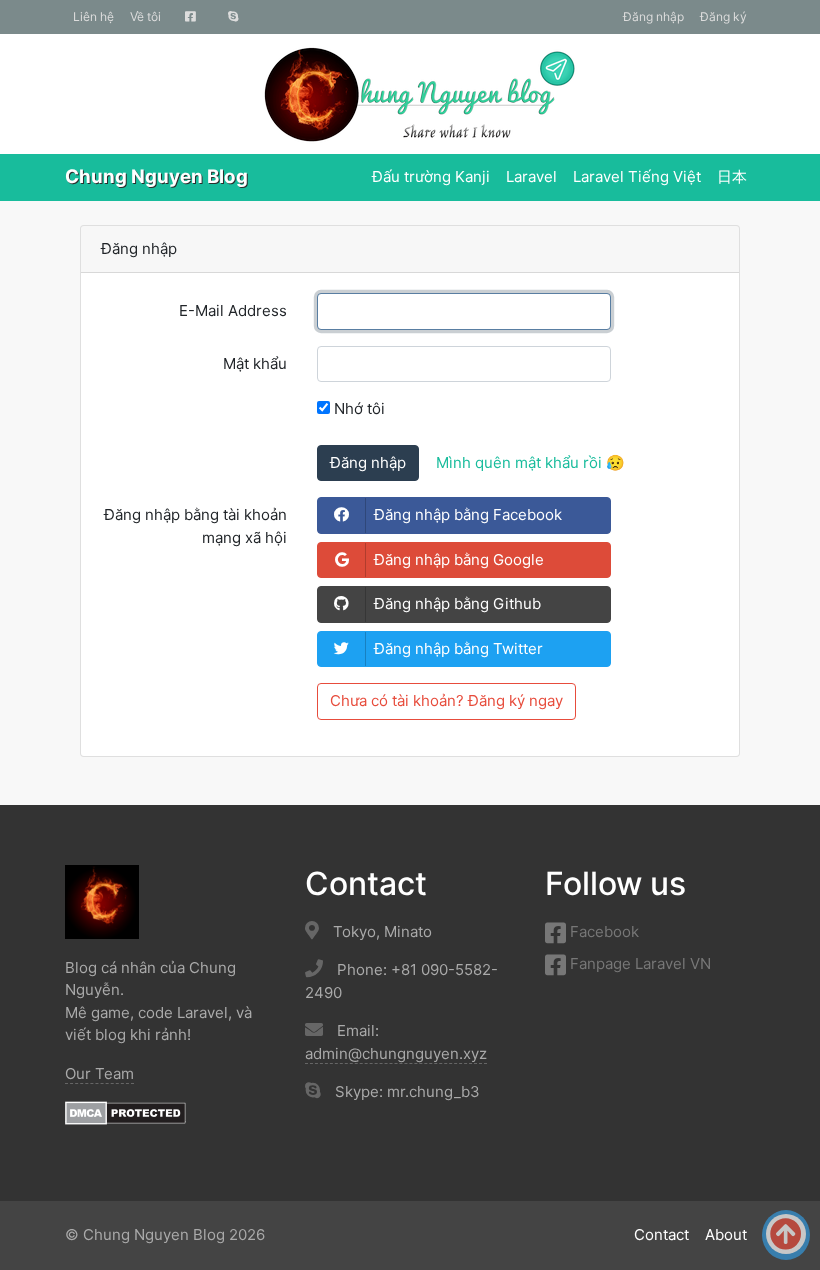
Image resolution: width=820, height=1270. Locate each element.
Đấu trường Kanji (431, 176)
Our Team (99, 1073)
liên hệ (93, 16)
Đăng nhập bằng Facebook (468, 514)
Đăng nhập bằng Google (459, 559)
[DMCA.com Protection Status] (125, 1112)
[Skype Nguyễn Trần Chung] (233, 17)
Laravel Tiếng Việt (637, 176)
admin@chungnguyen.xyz (396, 1053)
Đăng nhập (653, 16)
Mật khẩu (255, 363)
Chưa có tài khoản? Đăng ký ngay (446, 700)
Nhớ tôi (357, 408)
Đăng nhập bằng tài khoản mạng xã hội (195, 526)
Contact (661, 1234)
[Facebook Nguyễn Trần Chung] (190, 17)
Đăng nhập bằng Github (457, 603)
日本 (732, 176)
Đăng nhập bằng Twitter (458, 648)
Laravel (531, 176)
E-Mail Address (233, 310)
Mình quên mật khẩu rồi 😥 (530, 462)
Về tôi (145, 16)
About (726, 1234)
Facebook (602, 931)
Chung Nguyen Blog (156, 176)
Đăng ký (723, 16)
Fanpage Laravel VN (638, 963)
